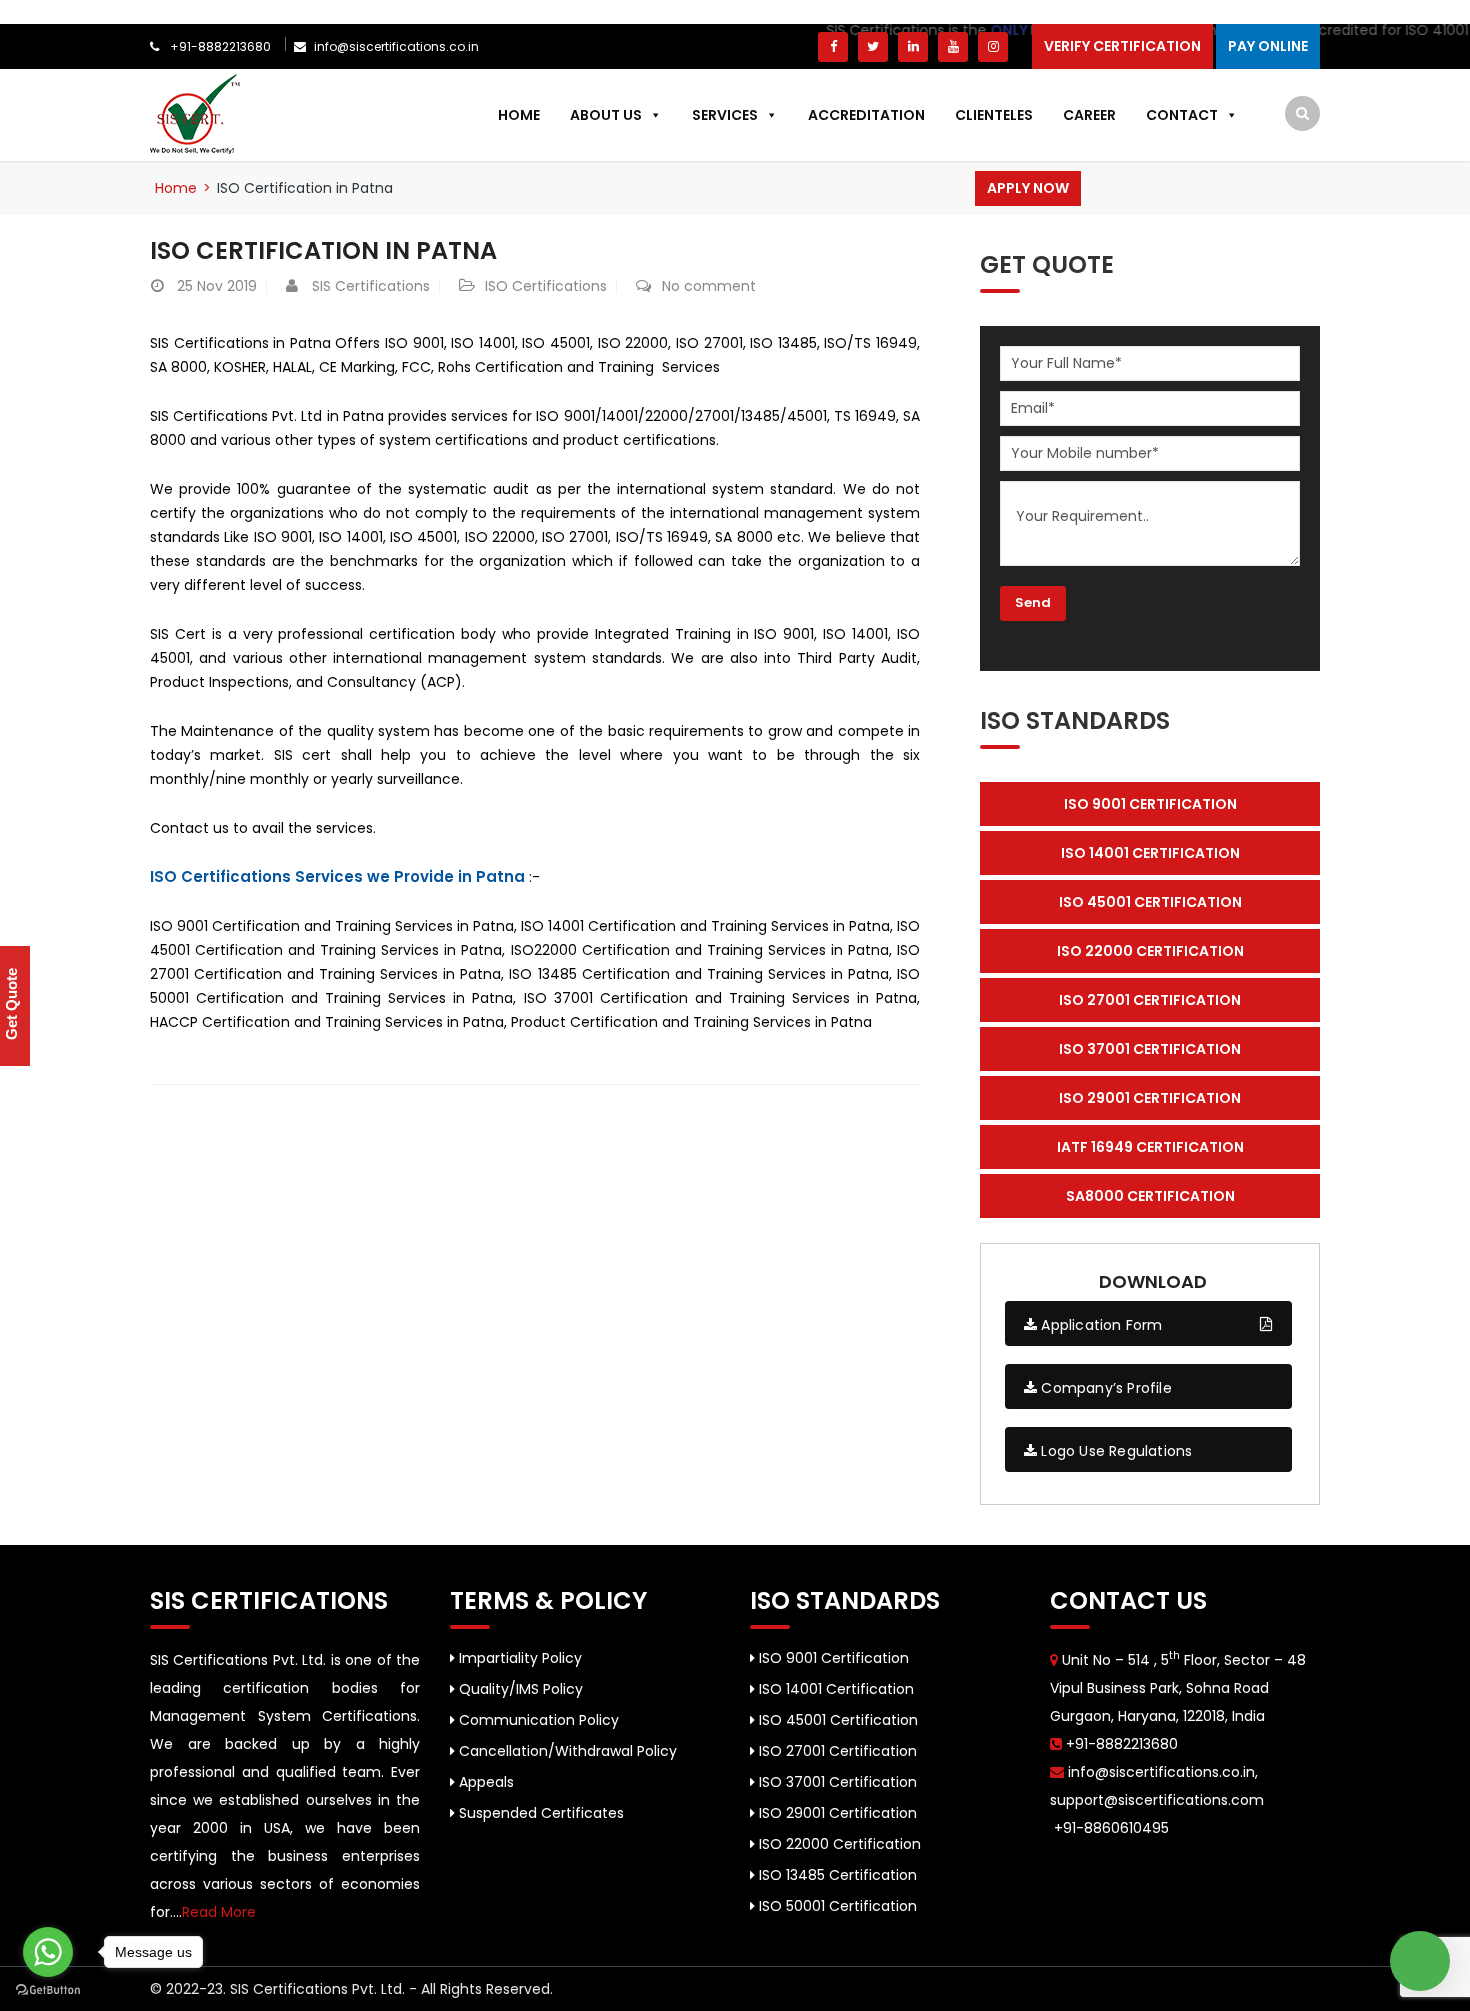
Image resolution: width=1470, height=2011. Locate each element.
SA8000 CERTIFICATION (1150, 1196)
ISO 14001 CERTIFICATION (1150, 853)
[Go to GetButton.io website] (48, 1990)
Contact (1182, 115)
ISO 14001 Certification (834, 1689)
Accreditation (866, 115)
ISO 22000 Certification (838, 1844)
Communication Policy (537, 1720)
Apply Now (1028, 188)
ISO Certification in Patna (323, 250)
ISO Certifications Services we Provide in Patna (337, 876)
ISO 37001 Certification (836, 1782)
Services (725, 115)
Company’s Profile (1104, 1388)
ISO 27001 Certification (836, 1751)
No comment (709, 286)
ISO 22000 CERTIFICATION (1150, 951)
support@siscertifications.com (1157, 1800)
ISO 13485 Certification (836, 1875)
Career (1089, 115)
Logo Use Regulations (1114, 1451)
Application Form (1099, 1325)
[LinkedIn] (913, 47)
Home (519, 115)
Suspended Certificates (539, 1813)
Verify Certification (1122, 46)
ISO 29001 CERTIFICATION (1150, 1098)
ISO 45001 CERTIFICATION (1150, 902)
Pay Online (1268, 46)
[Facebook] (833, 47)
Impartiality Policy (518, 1658)
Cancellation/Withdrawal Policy (566, 1751)
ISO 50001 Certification (836, 1906)
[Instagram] (993, 47)
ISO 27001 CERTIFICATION (1150, 1000)
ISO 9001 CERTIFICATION (1150, 804)
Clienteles (994, 115)
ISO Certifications (546, 286)
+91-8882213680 (219, 46)
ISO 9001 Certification (832, 1658)
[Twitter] (873, 47)
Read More (219, 1912)
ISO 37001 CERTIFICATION (1150, 1049)
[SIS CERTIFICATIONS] (195, 113)
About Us (606, 115)
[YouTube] (953, 47)
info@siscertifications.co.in (396, 46)
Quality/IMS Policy (519, 1689)
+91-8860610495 (1109, 1828)
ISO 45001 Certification (836, 1720)
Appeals (484, 1782)
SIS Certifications (371, 286)
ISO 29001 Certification (836, 1813)
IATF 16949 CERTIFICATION (1150, 1147)
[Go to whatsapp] (48, 1952)
